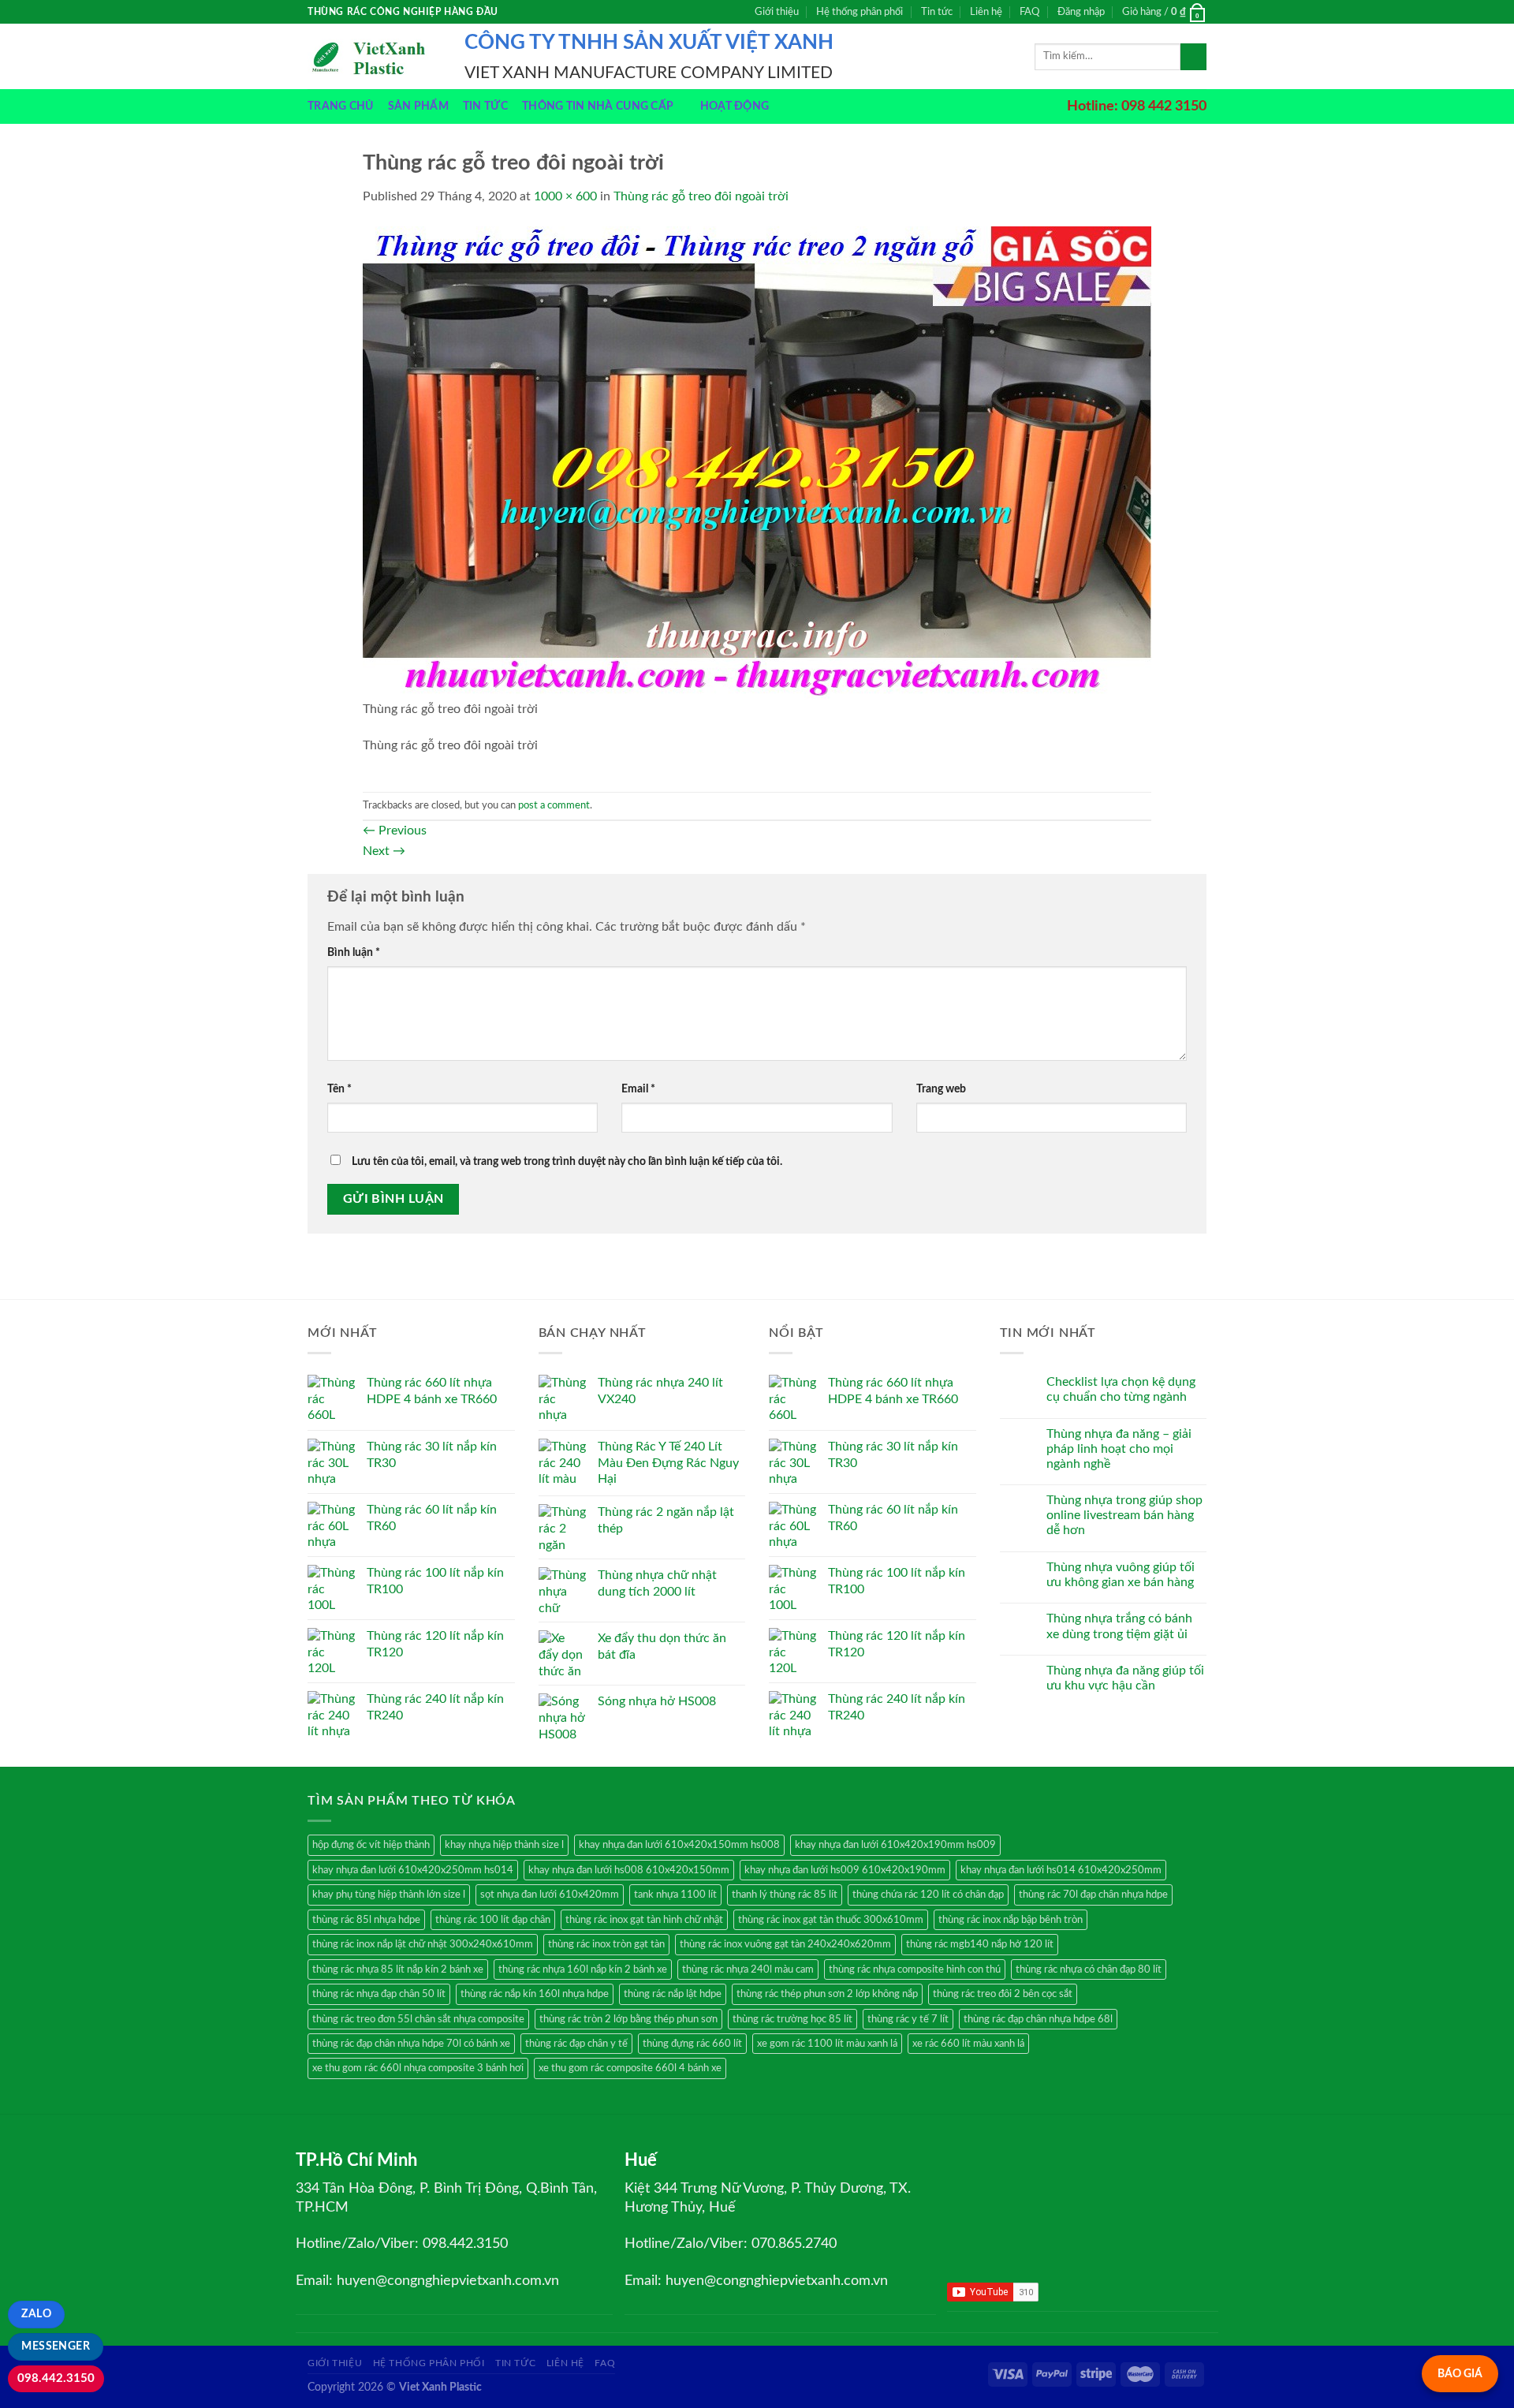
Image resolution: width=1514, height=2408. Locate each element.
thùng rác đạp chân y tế (576, 2044)
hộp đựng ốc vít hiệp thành (371, 1845)
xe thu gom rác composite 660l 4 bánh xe (630, 2068)
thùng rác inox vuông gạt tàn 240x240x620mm (785, 1944)
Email (638, 1089)
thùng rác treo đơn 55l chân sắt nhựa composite (418, 2019)
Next (384, 851)
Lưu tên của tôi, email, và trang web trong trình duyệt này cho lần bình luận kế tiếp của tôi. (567, 1161)
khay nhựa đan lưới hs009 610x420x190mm (845, 1870)
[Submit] (1193, 57)
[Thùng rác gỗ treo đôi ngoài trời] (757, 462)
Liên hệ (986, 12)
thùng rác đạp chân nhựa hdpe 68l (1038, 2019)
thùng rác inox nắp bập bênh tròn (1011, 1920)
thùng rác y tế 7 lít (908, 2019)
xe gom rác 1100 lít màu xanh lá (827, 2044)
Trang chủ (341, 106)
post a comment (554, 805)
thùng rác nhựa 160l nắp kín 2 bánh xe (583, 1969)
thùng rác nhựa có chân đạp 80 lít (1089, 1969)
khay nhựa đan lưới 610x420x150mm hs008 (679, 1845)
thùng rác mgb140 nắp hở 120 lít (980, 1944)
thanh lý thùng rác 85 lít (785, 1895)
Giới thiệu (777, 12)
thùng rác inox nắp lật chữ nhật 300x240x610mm (423, 1944)
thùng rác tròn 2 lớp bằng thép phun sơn (628, 2019)
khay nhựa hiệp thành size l (504, 1845)
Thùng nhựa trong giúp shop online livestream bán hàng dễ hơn (1124, 1515)
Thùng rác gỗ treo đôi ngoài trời (701, 196)
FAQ (1029, 12)
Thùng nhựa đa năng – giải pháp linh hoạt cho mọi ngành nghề (1119, 1449)
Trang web (941, 1089)
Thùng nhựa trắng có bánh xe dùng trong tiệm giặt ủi (1119, 1626)
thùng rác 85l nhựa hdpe (366, 1920)
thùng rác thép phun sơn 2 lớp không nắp (827, 1994)
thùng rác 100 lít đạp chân (493, 1920)
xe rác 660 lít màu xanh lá (968, 2044)
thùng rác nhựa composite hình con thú (915, 1969)
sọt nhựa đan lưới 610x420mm (550, 1895)
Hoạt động (735, 106)
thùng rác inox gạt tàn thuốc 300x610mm (831, 1920)
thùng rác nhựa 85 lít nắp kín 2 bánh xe (398, 1969)
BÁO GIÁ (1460, 2374)
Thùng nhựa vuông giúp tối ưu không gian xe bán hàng (1121, 1575)
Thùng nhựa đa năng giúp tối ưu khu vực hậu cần (1125, 1678)
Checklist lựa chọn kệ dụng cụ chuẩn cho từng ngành (1121, 1389)
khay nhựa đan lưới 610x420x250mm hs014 (413, 1870)
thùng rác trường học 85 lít (792, 2019)
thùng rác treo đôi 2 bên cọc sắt (1003, 1994)
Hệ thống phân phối (860, 12)
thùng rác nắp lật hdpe (673, 1994)
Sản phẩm (418, 106)
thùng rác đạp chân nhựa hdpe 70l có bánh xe (411, 2044)
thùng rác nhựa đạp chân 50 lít (379, 1994)
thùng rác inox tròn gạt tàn (606, 1944)
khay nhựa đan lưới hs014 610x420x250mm (1061, 1870)
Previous (395, 831)
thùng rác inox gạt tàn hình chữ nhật (644, 1920)
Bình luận (354, 952)
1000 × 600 (565, 196)
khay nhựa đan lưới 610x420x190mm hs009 (895, 1845)
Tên (339, 1089)
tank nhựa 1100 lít (675, 1895)
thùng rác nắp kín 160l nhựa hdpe (535, 1994)
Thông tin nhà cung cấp (598, 106)
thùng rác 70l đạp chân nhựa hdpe (1093, 1895)
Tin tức (937, 12)
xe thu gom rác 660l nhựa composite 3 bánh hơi (418, 2068)
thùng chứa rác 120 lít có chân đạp (928, 1895)
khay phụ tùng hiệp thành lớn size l (389, 1895)
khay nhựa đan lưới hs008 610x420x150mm (629, 1870)
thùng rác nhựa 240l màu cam (748, 1969)
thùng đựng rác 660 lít (692, 2044)
